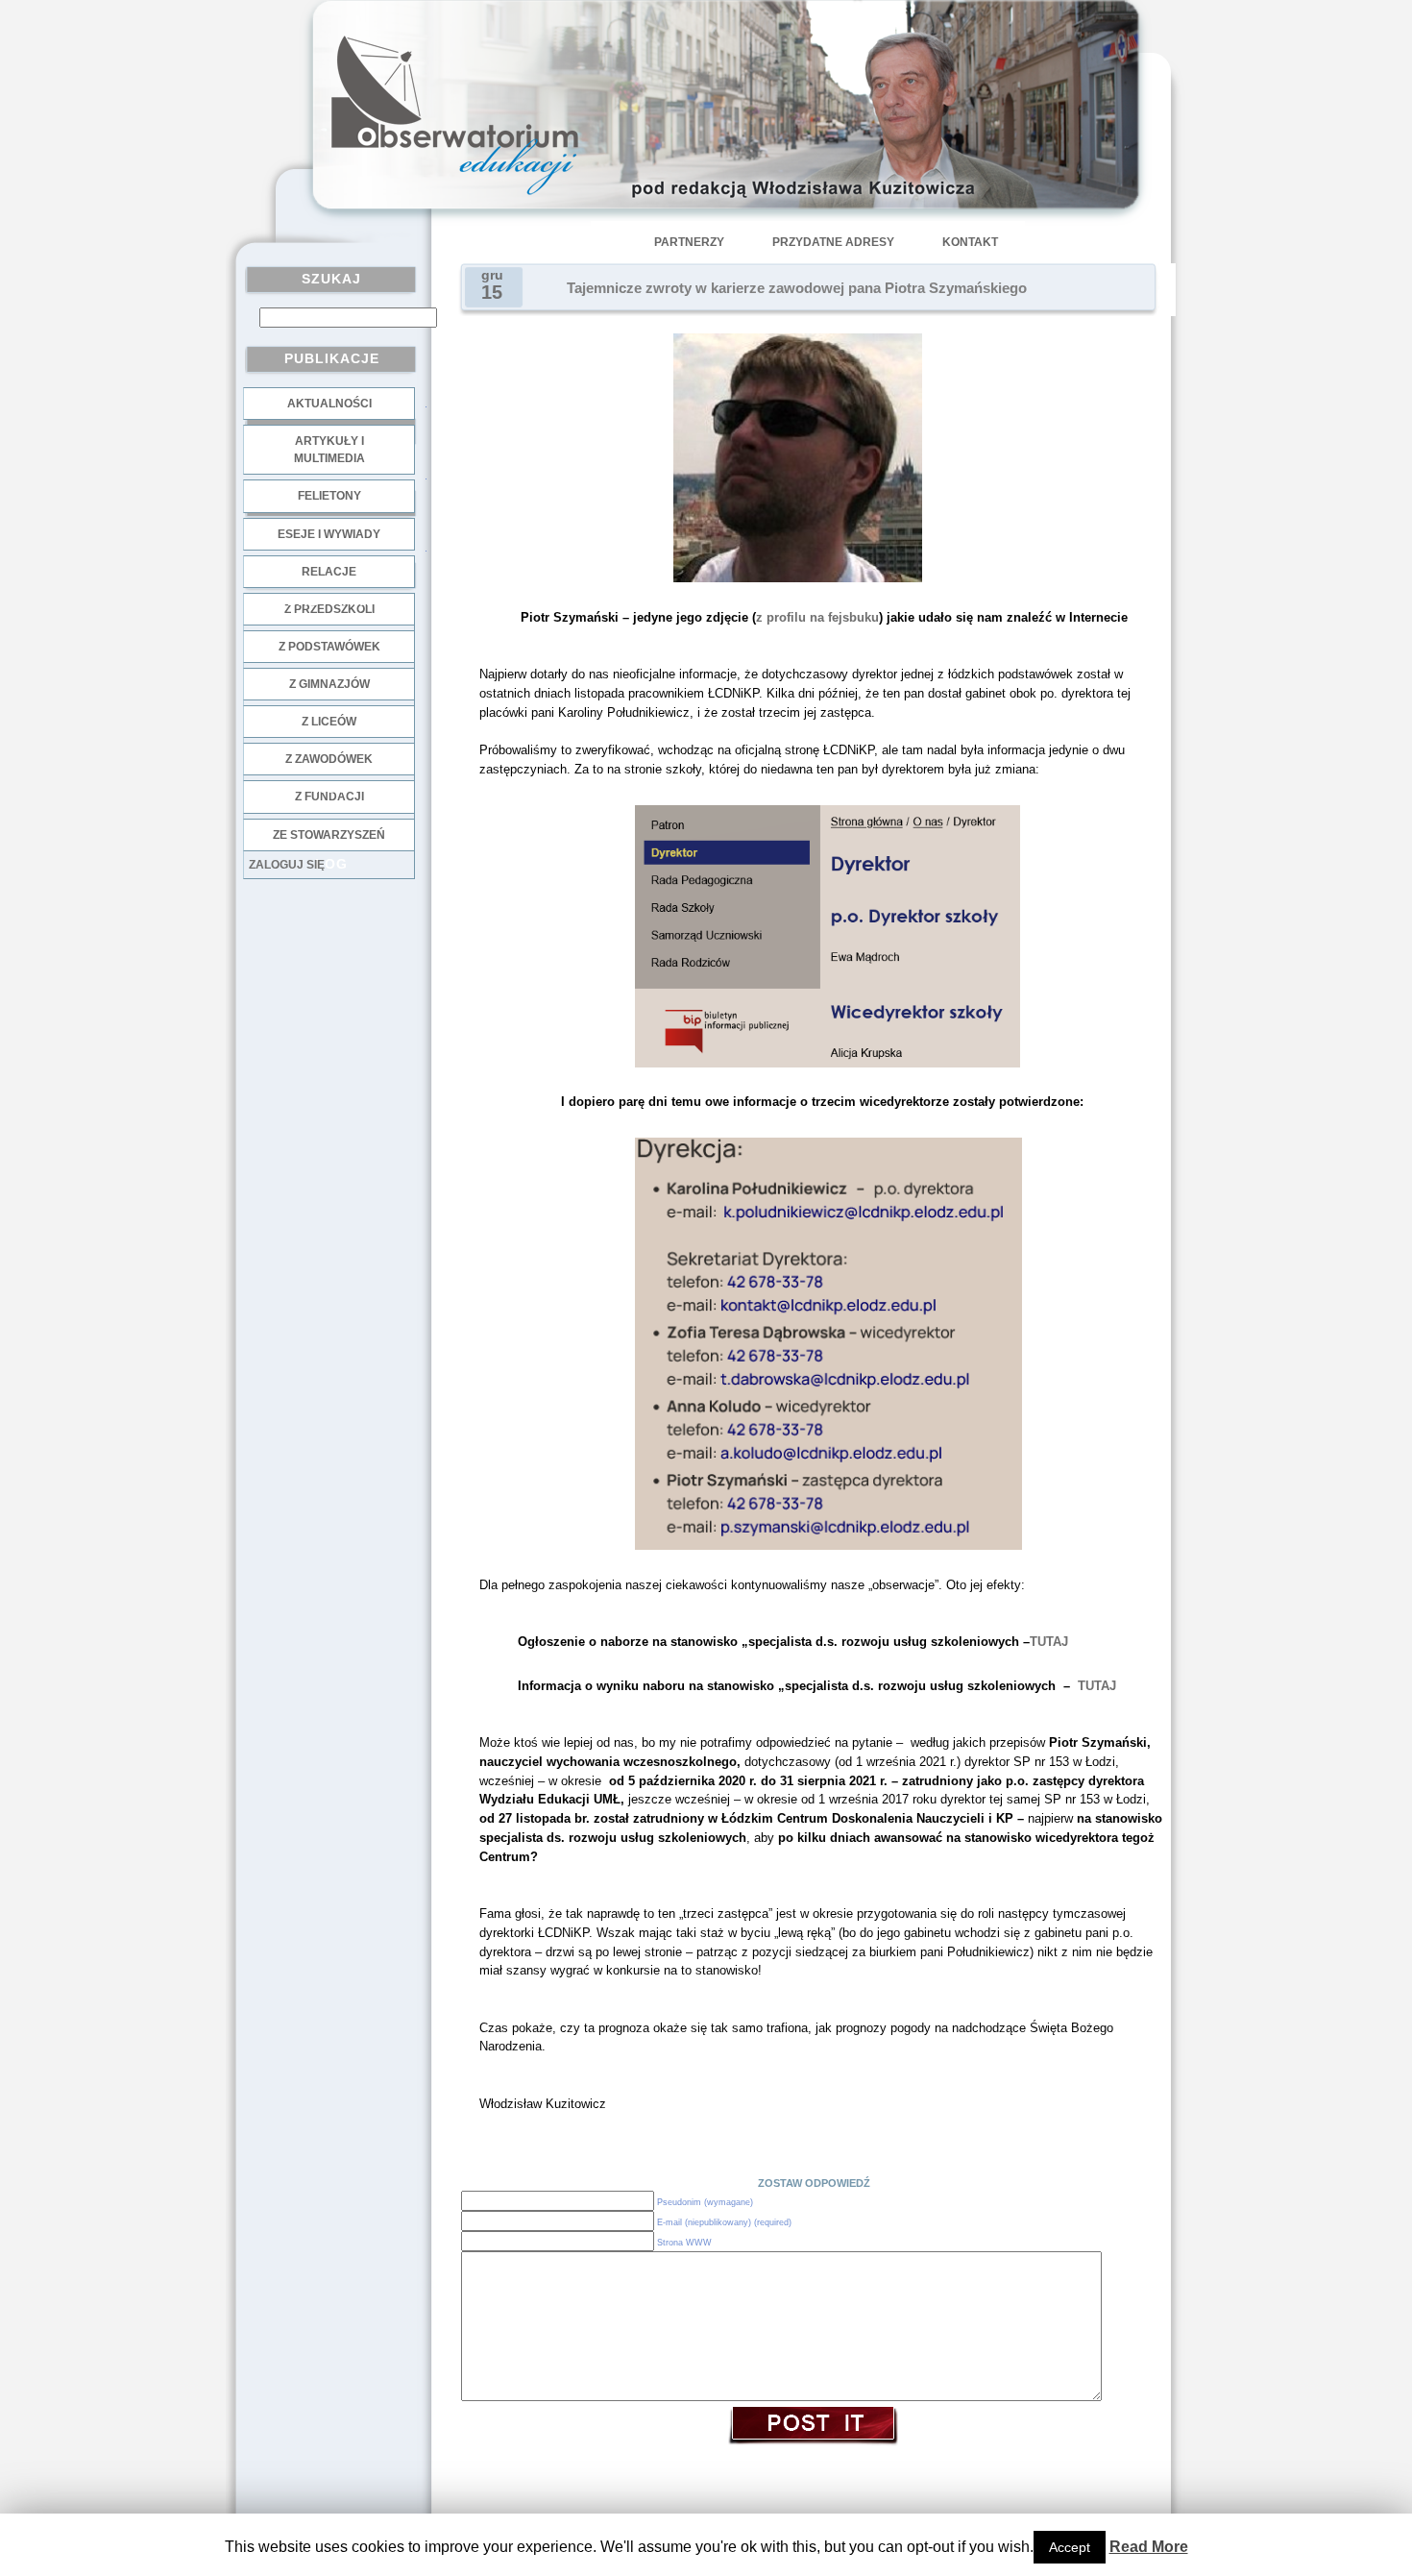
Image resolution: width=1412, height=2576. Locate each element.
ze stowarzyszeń (329, 835)
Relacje (329, 572)
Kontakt (970, 242)
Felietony (329, 496)
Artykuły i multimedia (329, 450)
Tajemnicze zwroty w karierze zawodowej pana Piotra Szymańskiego (797, 288)
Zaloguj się (287, 865)
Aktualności (329, 404)
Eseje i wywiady (329, 534)
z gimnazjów (329, 684)
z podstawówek (329, 647)
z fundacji (329, 797)
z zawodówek (329, 759)
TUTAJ (1049, 1642)
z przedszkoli (329, 609)
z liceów (329, 722)
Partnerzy (689, 242)
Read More (1149, 2547)
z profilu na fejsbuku (817, 617)
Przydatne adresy (833, 242)
